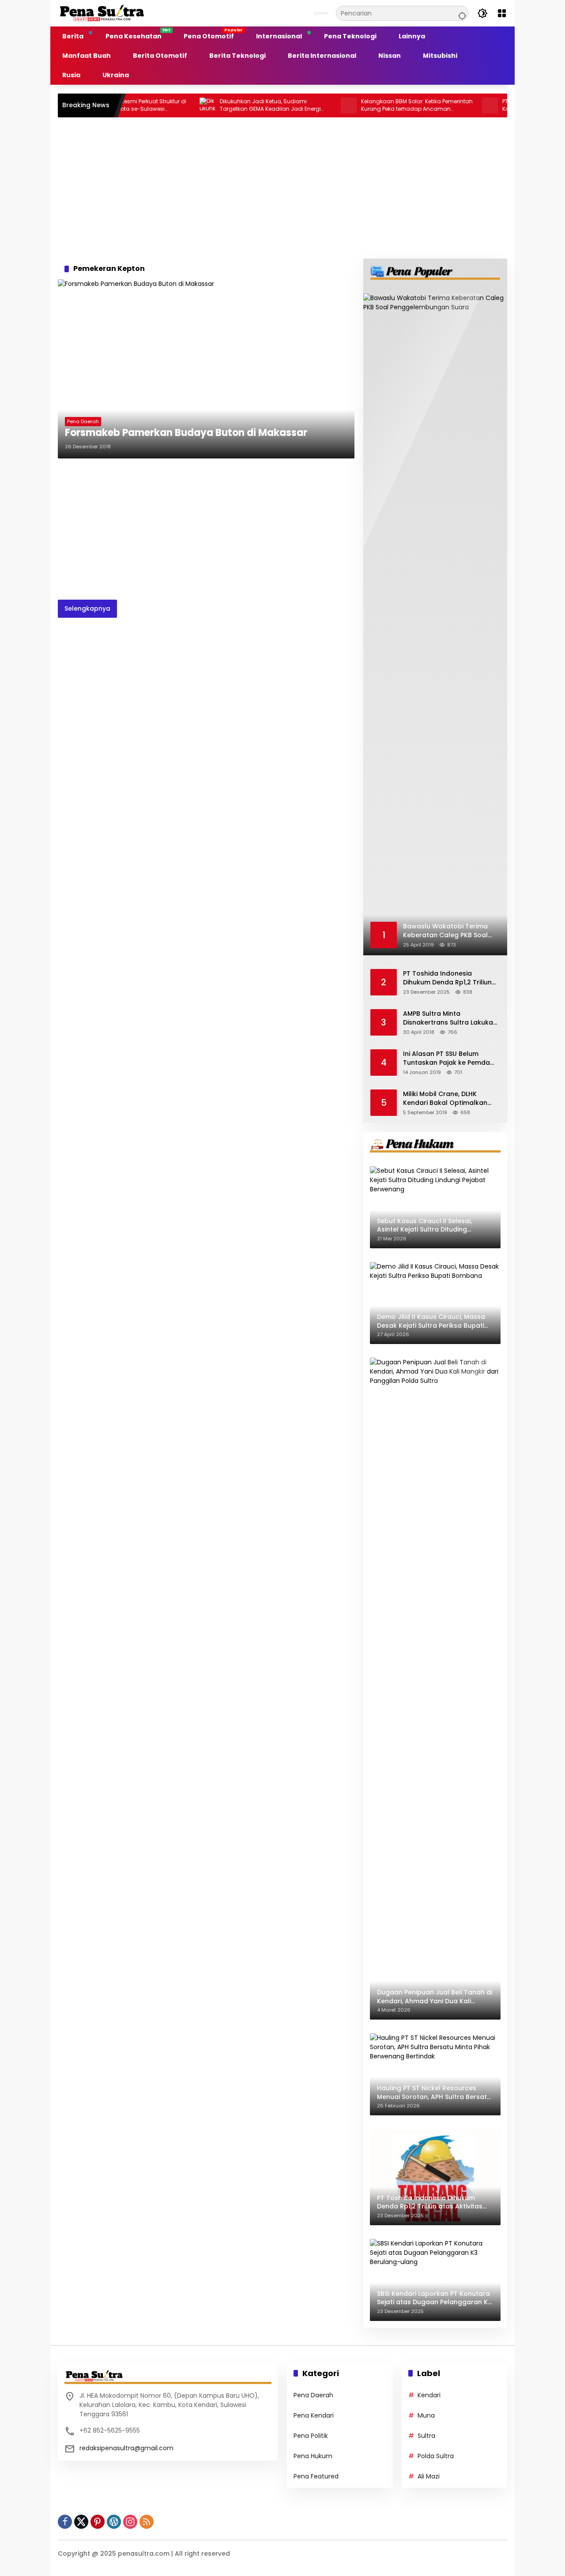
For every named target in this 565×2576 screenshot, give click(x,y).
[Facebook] (65, 2522)
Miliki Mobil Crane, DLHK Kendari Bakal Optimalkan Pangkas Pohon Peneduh (445, 1098)
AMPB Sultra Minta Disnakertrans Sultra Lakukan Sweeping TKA (450, 1018)
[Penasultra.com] (102, 13)
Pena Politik (311, 2436)
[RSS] (147, 2522)
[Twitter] (81, 2522)
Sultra (426, 2436)
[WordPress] (114, 2522)
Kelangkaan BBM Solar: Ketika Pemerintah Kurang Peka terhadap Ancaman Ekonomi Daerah (377, 105)
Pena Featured (316, 2476)
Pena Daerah (83, 421)
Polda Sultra (436, 2456)
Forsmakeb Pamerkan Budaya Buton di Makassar (186, 433)
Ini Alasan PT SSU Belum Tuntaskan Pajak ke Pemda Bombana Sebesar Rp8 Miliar (449, 1058)
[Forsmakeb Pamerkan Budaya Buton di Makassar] (206, 369)
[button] (461, 13)
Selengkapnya (87, 608)
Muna (426, 2415)
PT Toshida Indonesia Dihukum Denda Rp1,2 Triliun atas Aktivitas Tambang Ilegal (447, 978)
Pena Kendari (314, 2415)
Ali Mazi (429, 2476)
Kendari (429, 2395)
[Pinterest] (98, 2522)
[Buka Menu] (502, 13)
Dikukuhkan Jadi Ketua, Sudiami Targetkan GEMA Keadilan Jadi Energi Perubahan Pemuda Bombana (231, 105)
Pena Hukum (313, 2456)
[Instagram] (130, 2522)
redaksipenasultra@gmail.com (126, 2448)
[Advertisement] (282, 188)
